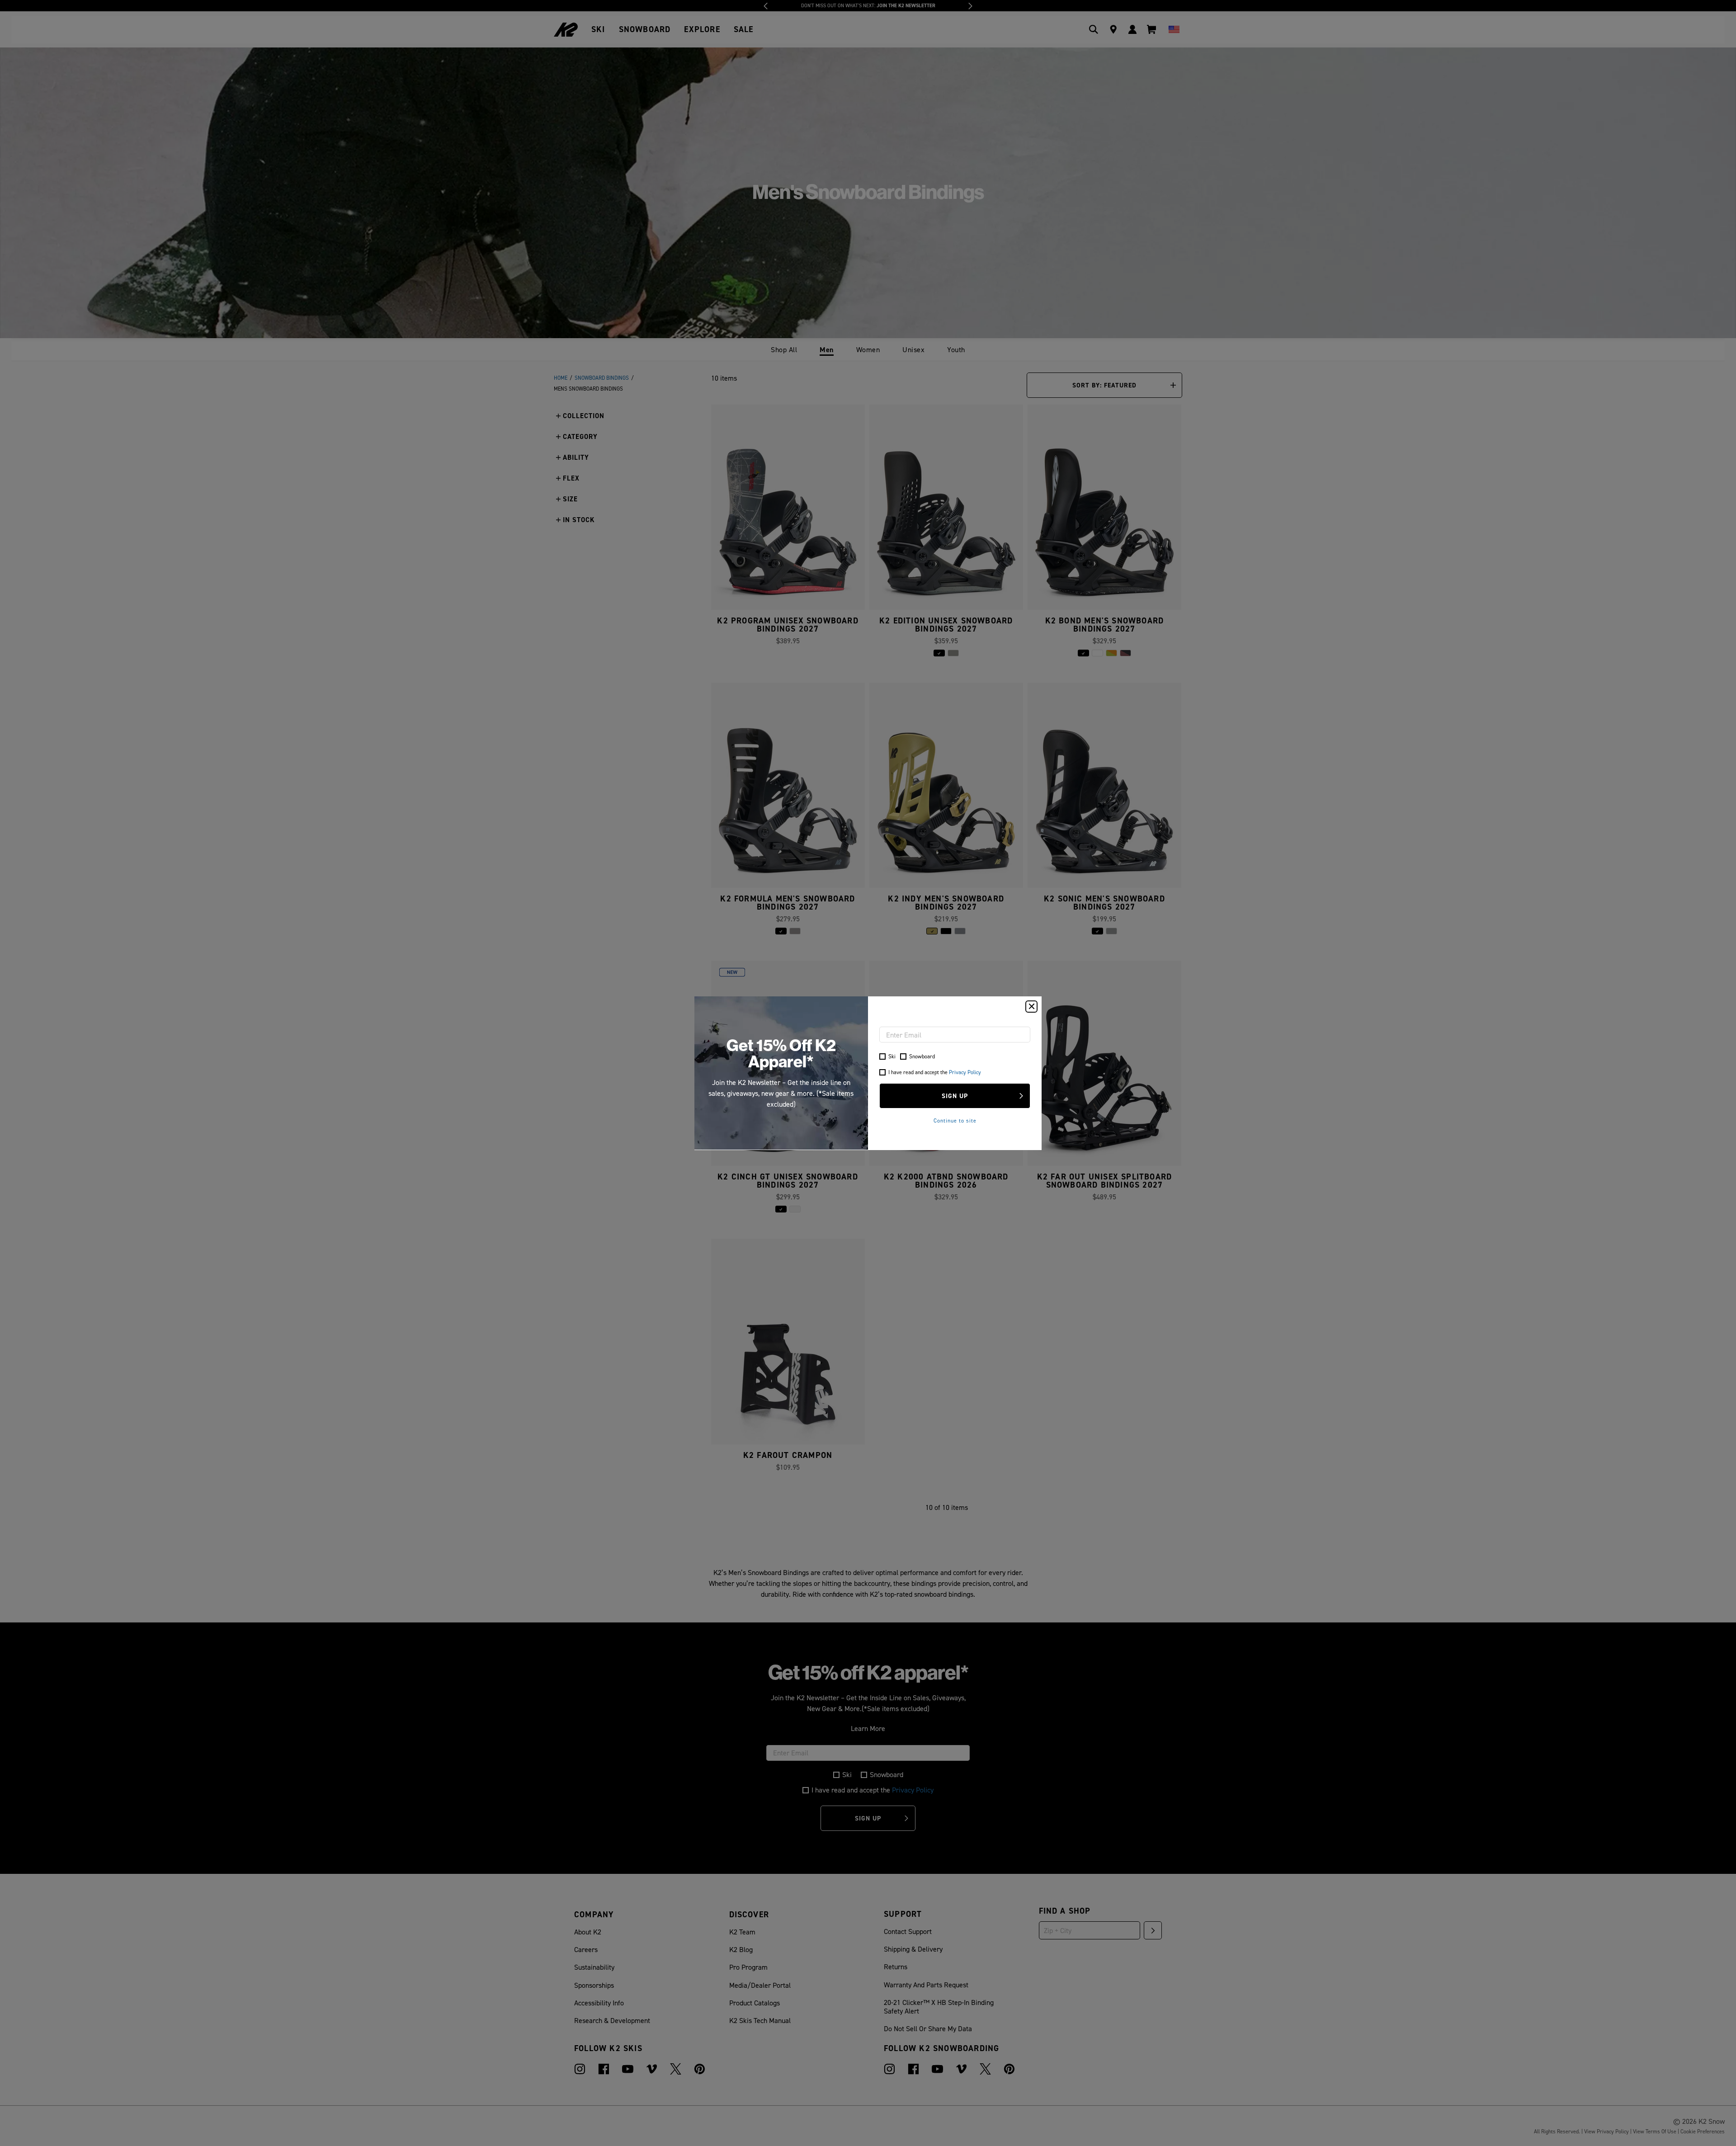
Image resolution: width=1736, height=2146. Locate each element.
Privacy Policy (965, 1072)
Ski (892, 1056)
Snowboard (922, 1056)
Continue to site (955, 1120)
